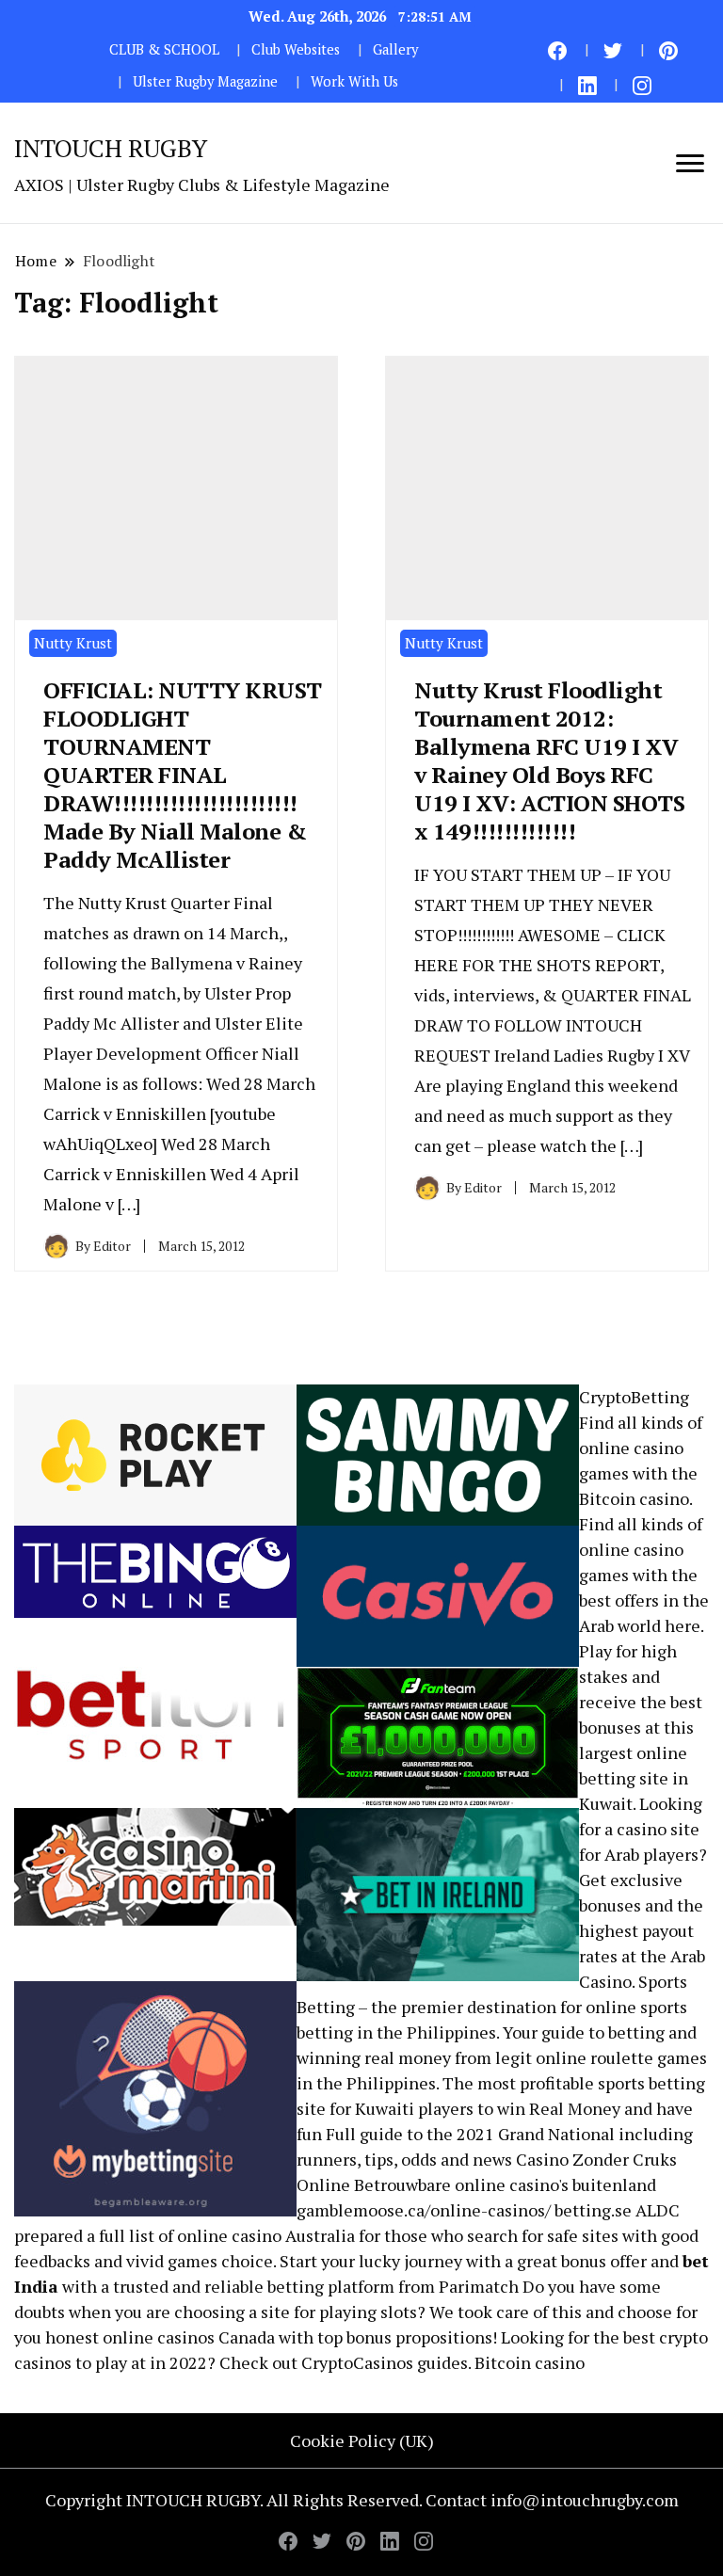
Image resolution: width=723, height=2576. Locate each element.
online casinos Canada (189, 2337)
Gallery (395, 49)
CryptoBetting (634, 1397)
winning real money (374, 2057)
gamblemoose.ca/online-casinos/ (424, 2210)
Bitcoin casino (634, 1498)
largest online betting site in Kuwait (634, 1778)
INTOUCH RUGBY (111, 148)
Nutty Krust (73, 643)
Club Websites (296, 49)
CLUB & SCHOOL (164, 49)
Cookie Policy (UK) (362, 2440)
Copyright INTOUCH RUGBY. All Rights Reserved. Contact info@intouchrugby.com (362, 2500)
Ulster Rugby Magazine (205, 81)
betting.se (593, 2210)
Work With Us (354, 81)
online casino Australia (266, 2235)
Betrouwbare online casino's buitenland (505, 2184)
